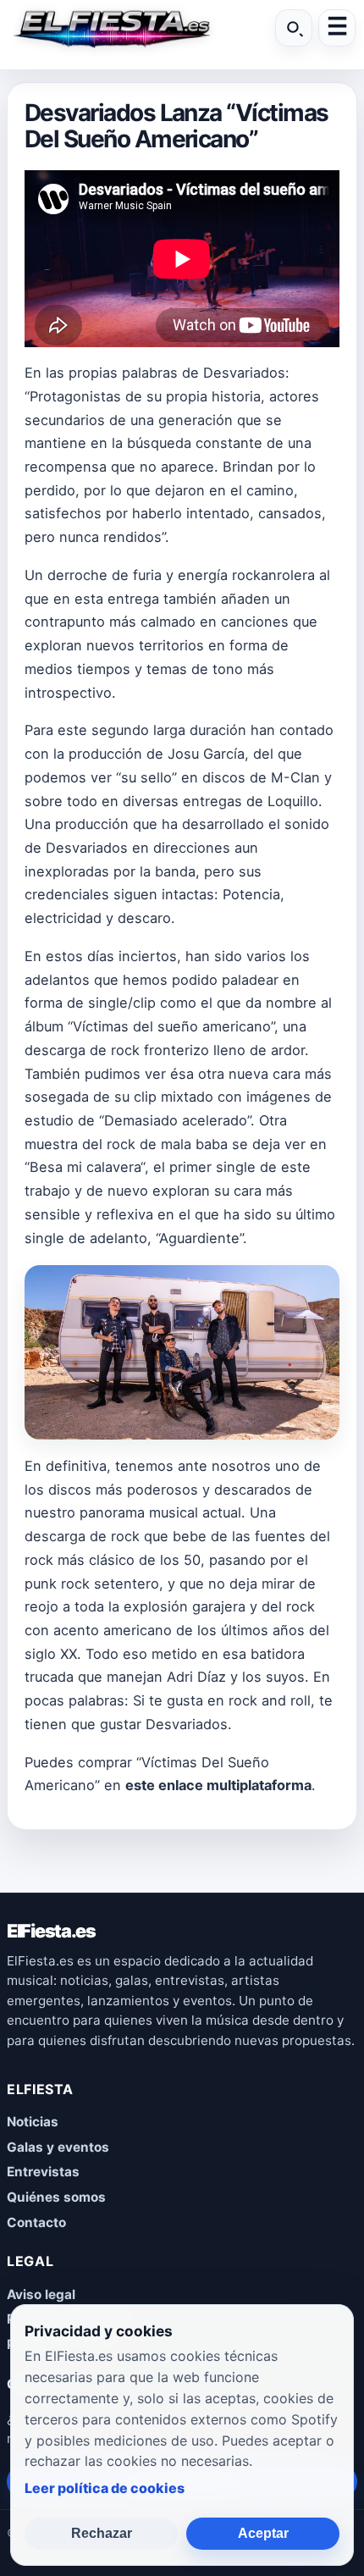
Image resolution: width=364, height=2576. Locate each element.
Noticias (33, 2122)
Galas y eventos (58, 2147)
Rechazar (102, 2533)
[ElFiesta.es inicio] (111, 28)
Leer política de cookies (105, 2488)
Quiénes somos (56, 2197)
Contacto (36, 2222)
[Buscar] (294, 28)
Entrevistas (43, 2172)
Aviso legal (41, 2294)
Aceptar (263, 2533)
